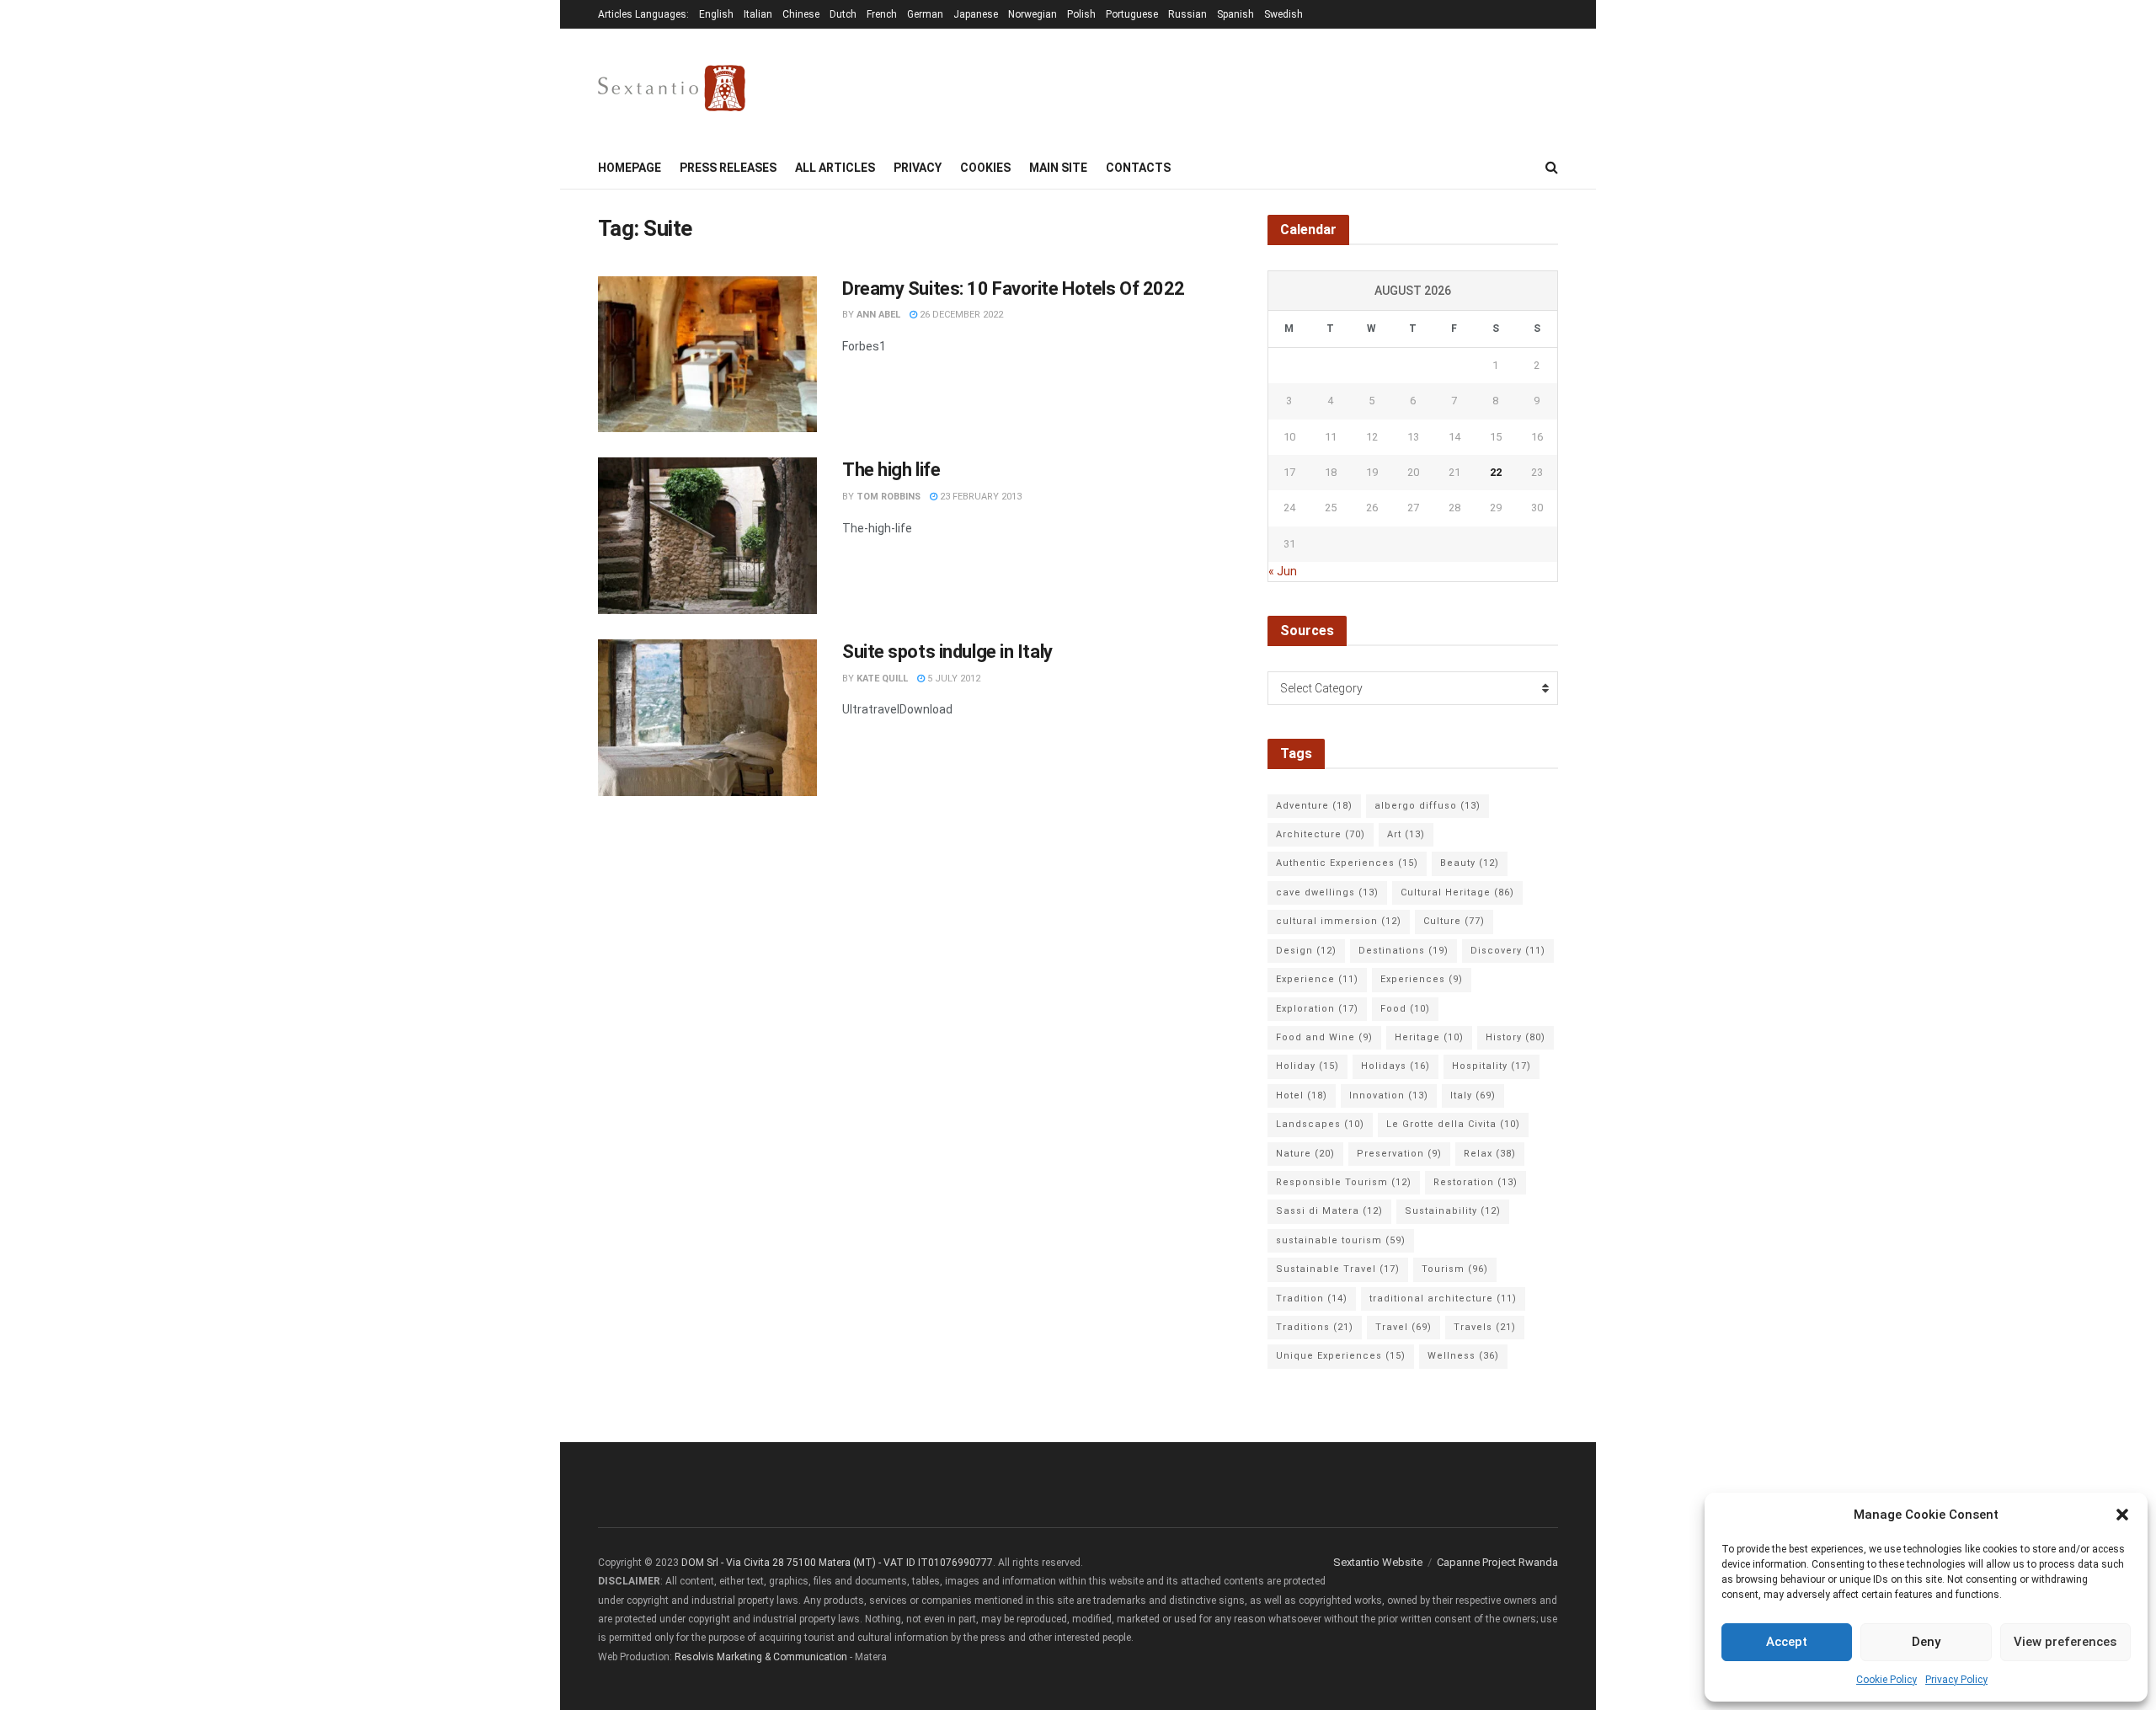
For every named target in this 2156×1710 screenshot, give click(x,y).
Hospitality (1492, 1066)
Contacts (1138, 168)
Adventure (1314, 806)
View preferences (2065, 1642)
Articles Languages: (643, 14)
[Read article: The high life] (707, 536)
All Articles (835, 168)
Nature (1305, 1154)
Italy (1473, 1095)
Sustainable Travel (1338, 1269)
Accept (1787, 1642)
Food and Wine (1324, 1037)
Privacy (918, 168)
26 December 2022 (960, 315)
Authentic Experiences (1347, 863)
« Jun (1283, 571)
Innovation (1389, 1095)
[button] (2122, 1515)
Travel (1404, 1327)
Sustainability (1453, 1211)
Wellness (1463, 1356)
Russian (1187, 14)
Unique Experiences (1341, 1356)
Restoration (1476, 1182)
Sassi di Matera (1329, 1211)
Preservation (1399, 1154)
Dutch (843, 14)
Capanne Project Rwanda (1497, 1562)
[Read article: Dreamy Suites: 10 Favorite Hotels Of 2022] (707, 355)
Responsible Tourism (1344, 1182)
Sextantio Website (1378, 1562)
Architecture (1321, 834)
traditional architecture (1443, 1299)
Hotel (1302, 1095)
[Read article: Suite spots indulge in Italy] (707, 718)
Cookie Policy (1886, 1680)
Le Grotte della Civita (1453, 1124)
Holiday (1307, 1066)
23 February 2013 (979, 497)
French (882, 14)
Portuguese (1132, 14)
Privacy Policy (1956, 1680)
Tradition (1312, 1299)
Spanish (1235, 14)
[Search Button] (1552, 168)
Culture (1454, 921)
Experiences (1422, 979)
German (925, 14)
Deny (1926, 1642)
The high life (891, 470)
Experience (1317, 979)
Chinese (801, 14)
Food (1405, 1009)
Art (1406, 834)
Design (1306, 951)
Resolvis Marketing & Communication (761, 1657)
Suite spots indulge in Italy (947, 652)
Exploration (1317, 1009)
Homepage (630, 168)
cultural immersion (1339, 921)
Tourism (1455, 1269)
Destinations (1404, 951)
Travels (1485, 1327)
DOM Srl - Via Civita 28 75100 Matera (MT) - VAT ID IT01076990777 (837, 1563)
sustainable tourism (1341, 1240)
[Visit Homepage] (672, 88)
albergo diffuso (1428, 806)
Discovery (1508, 951)
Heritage (1429, 1037)
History (1516, 1037)
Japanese (976, 14)
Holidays (1396, 1066)
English (716, 14)
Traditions (1315, 1327)
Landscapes (1320, 1124)
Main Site (1058, 168)
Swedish (1283, 14)
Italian (758, 14)
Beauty (1470, 863)
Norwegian (1033, 14)
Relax (1490, 1154)
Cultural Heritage (1457, 892)
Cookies (985, 168)
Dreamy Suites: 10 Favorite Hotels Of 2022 (1014, 289)
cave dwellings (1327, 892)
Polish (1081, 14)
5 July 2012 (953, 679)
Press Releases (728, 168)
